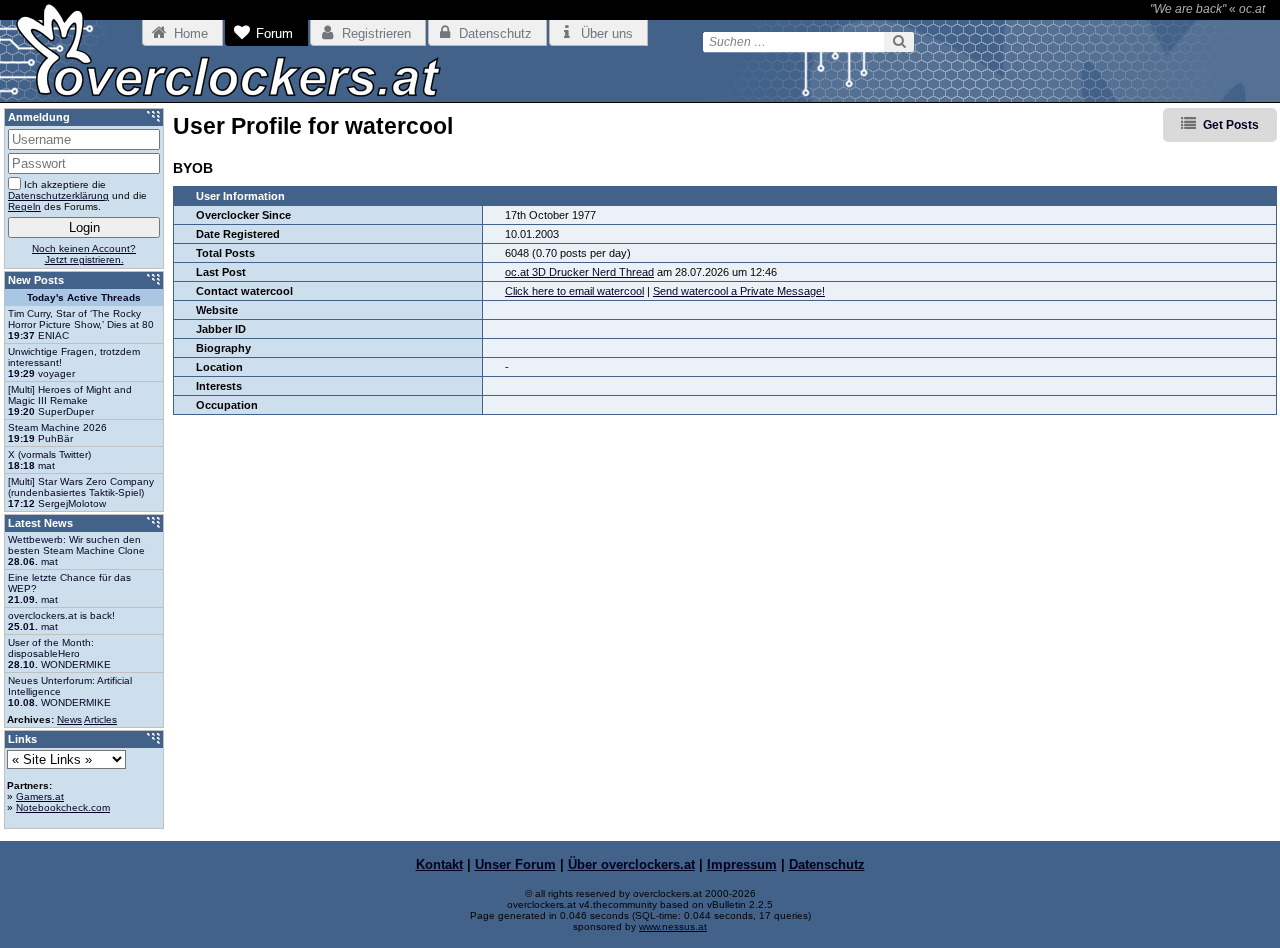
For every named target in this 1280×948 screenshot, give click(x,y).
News (69, 719)
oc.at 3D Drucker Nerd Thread (579, 272)
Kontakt (439, 864)
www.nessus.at (673, 926)
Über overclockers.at (631, 864)
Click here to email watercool (574, 291)
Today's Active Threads (84, 297)
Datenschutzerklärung (58, 195)
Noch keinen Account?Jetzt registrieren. (84, 254)
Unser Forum (515, 864)
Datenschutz (827, 864)
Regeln (24, 206)
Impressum (742, 864)
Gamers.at (40, 796)
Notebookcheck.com (63, 807)
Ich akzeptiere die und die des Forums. (77, 195)
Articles (100, 719)
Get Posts (1231, 125)
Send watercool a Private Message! (739, 291)
